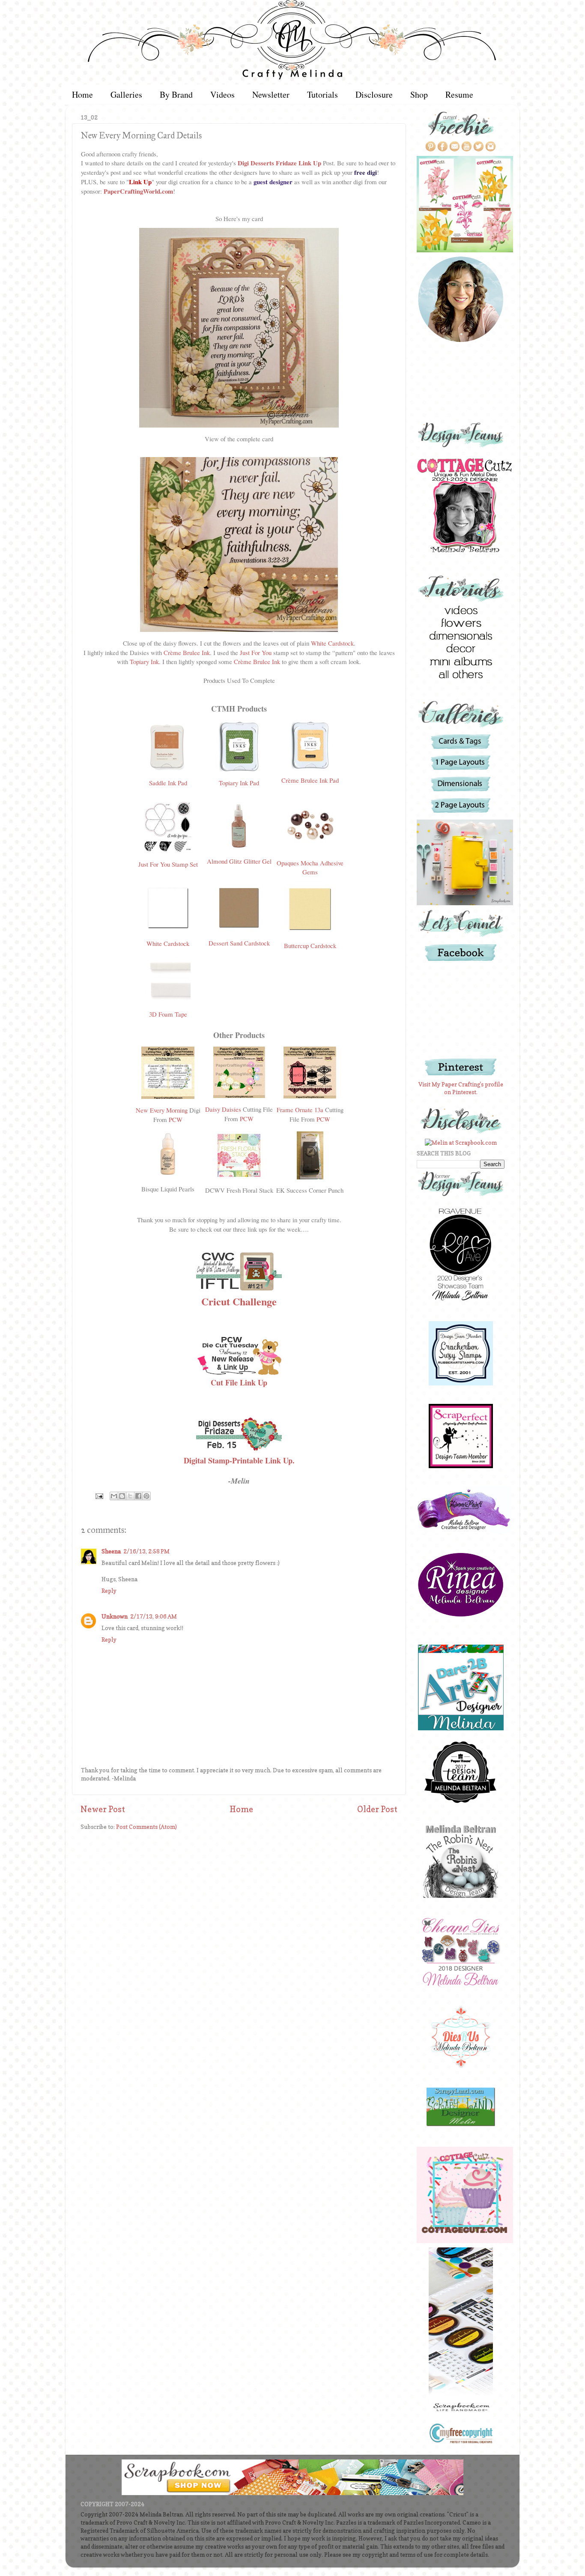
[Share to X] (130, 1496)
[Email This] (114, 1496)
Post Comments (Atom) (146, 1827)
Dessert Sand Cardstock (239, 943)
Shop (419, 94)
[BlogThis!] (122, 1496)
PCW (176, 1119)
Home (82, 94)
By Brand (176, 94)
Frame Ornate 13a (300, 1110)
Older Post (377, 1809)
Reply (109, 1591)
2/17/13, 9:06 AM (154, 1616)
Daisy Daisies (223, 1109)
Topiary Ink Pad (239, 783)
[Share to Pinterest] (146, 1496)
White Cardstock (332, 643)
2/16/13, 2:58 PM (146, 1551)
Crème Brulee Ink (187, 652)
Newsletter (271, 94)
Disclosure (374, 94)
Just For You (256, 652)
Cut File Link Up (239, 1382)
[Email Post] (98, 1496)
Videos (222, 94)
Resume (459, 94)
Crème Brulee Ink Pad (310, 780)
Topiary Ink (144, 661)
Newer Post (103, 1809)
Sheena (111, 1551)
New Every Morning (162, 1110)
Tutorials (322, 94)
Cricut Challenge (239, 1301)
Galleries (126, 94)
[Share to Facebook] (138, 1496)
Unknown (115, 1616)
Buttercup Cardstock (310, 945)
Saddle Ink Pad (168, 783)
